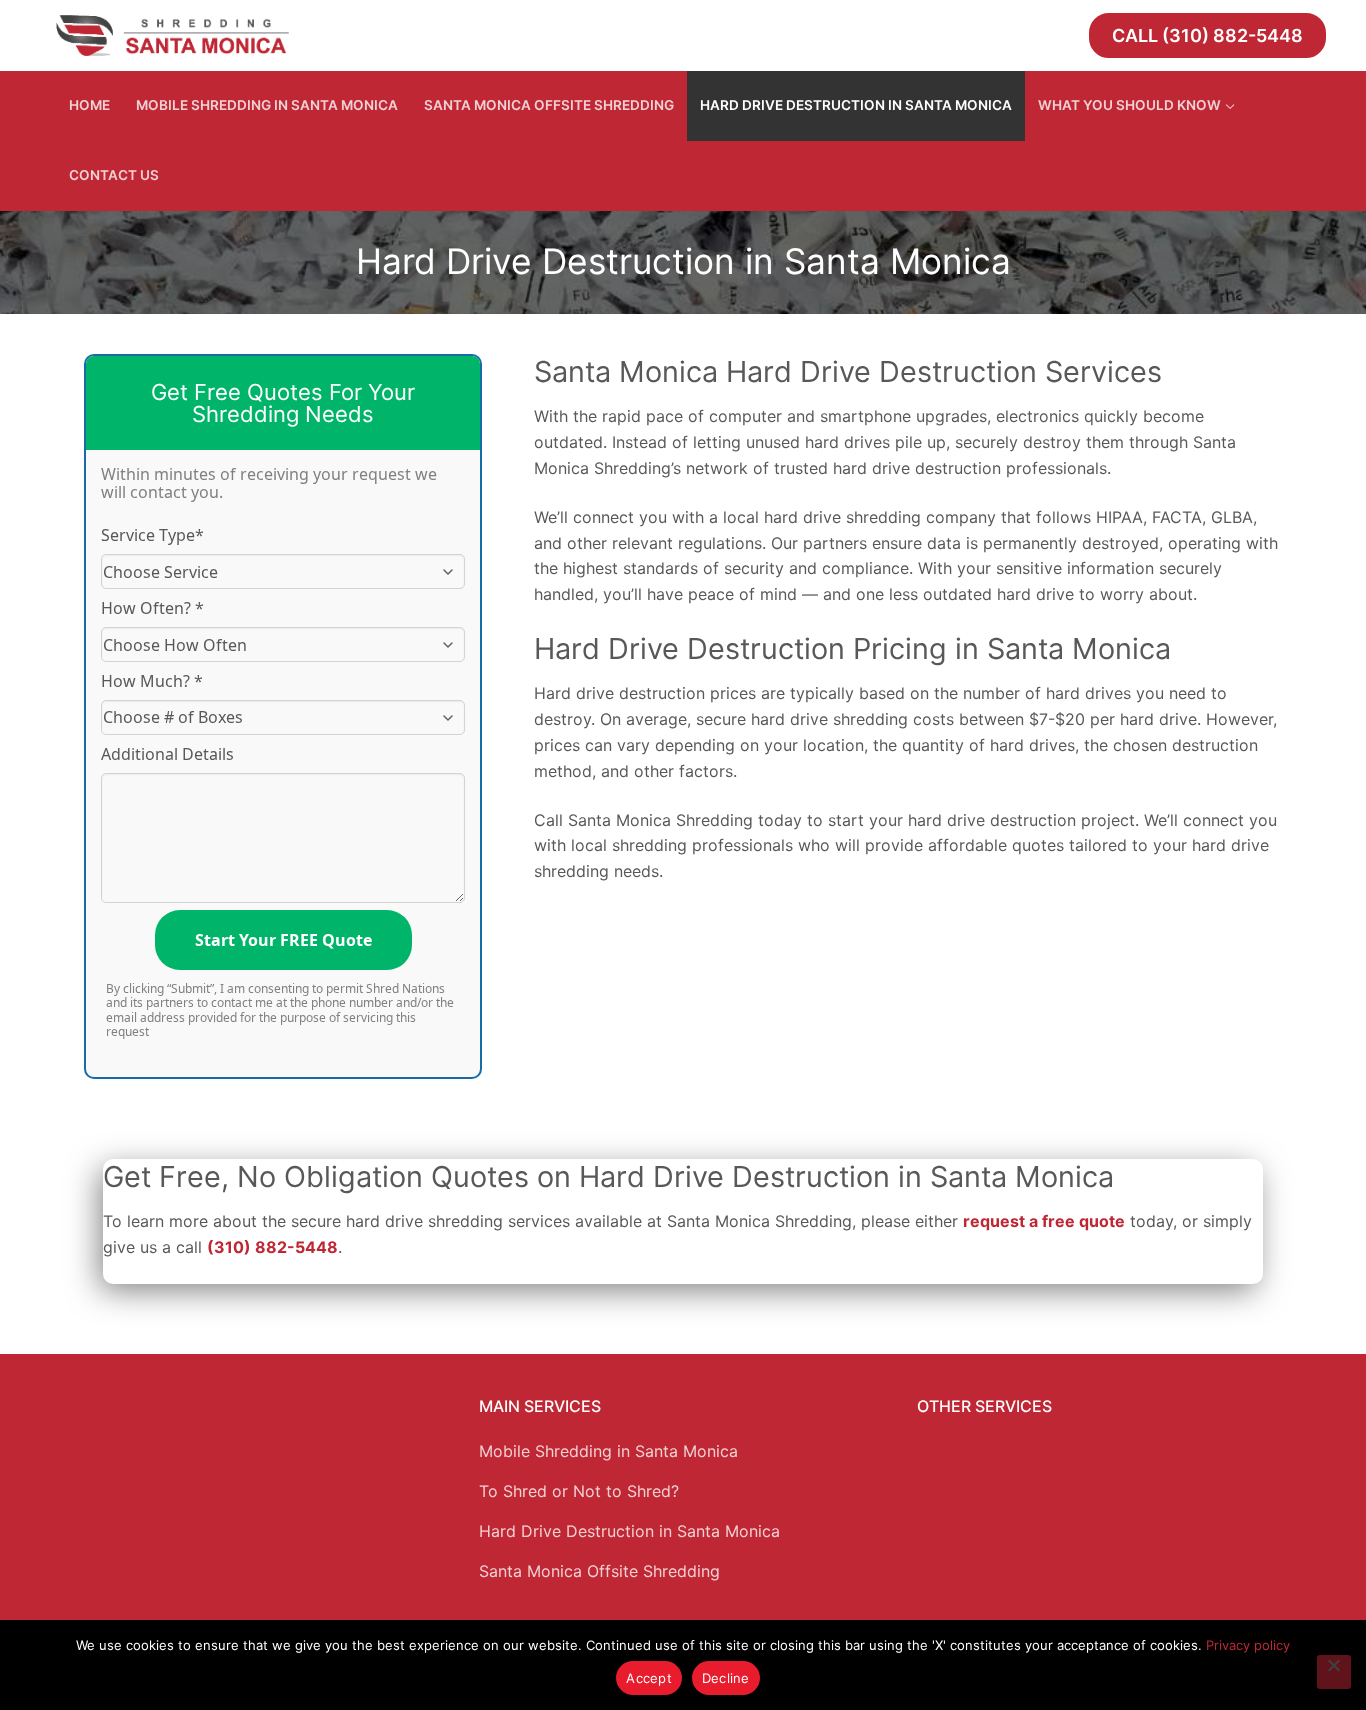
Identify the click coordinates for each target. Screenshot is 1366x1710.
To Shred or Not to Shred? (579, 1491)
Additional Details (167, 754)
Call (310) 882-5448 (1207, 35)
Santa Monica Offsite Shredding (599, 1571)
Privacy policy (1248, 1645)
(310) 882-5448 (272, 1247)
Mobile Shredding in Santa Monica (608, 1451)
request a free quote (1044, 1221)
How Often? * (152, 608)
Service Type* (152, 535)
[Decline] (1334, 1672)
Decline (726, 1678)
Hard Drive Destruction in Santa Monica (629, 1531)
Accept (649, 1678)
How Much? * (152, 681)
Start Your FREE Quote (283, 940)
